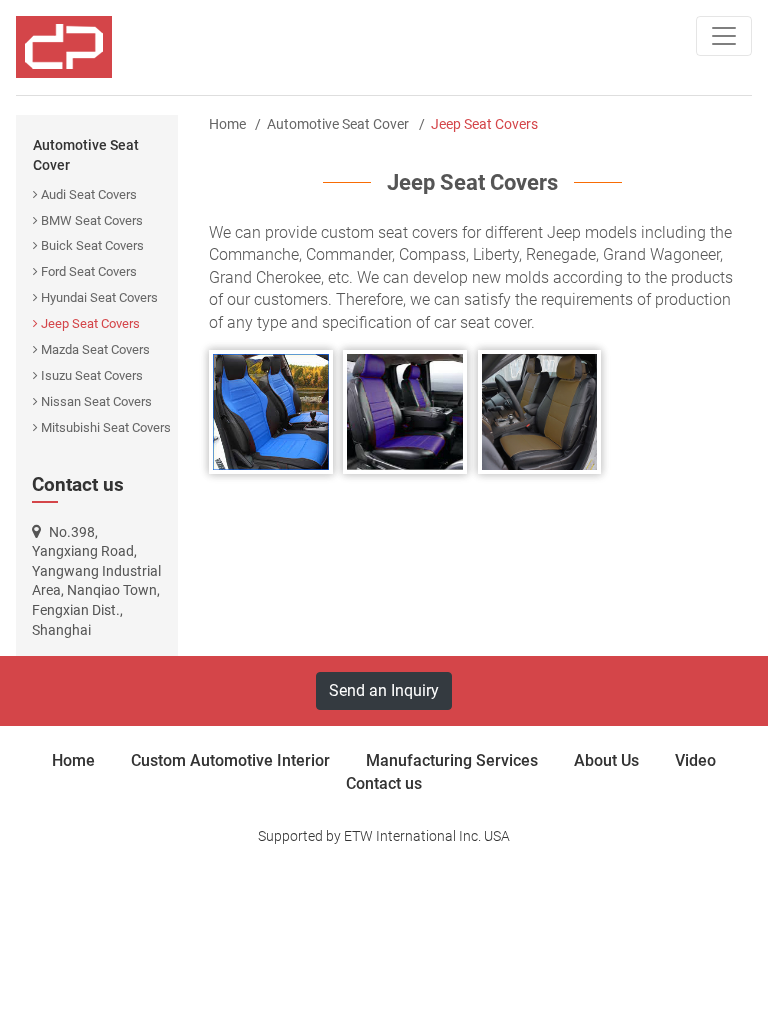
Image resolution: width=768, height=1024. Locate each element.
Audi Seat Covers (89, 194)
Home (227, 124)
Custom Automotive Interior (230, 760)
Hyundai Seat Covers (99, 297)
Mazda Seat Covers (95, 349)
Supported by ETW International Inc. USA (384, 836)
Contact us (78, 484)
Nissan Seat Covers (96, 401)
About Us (606, 760)
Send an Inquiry (384, 690)
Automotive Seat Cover (86, 155)
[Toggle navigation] (724, 36)
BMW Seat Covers (92, 220)
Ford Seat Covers (89, 271)
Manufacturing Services (452, 760)
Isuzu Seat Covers (92, 375)
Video (695, 760)
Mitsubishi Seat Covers (106, 427)
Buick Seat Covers (92, 245)
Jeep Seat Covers (90, 323)
